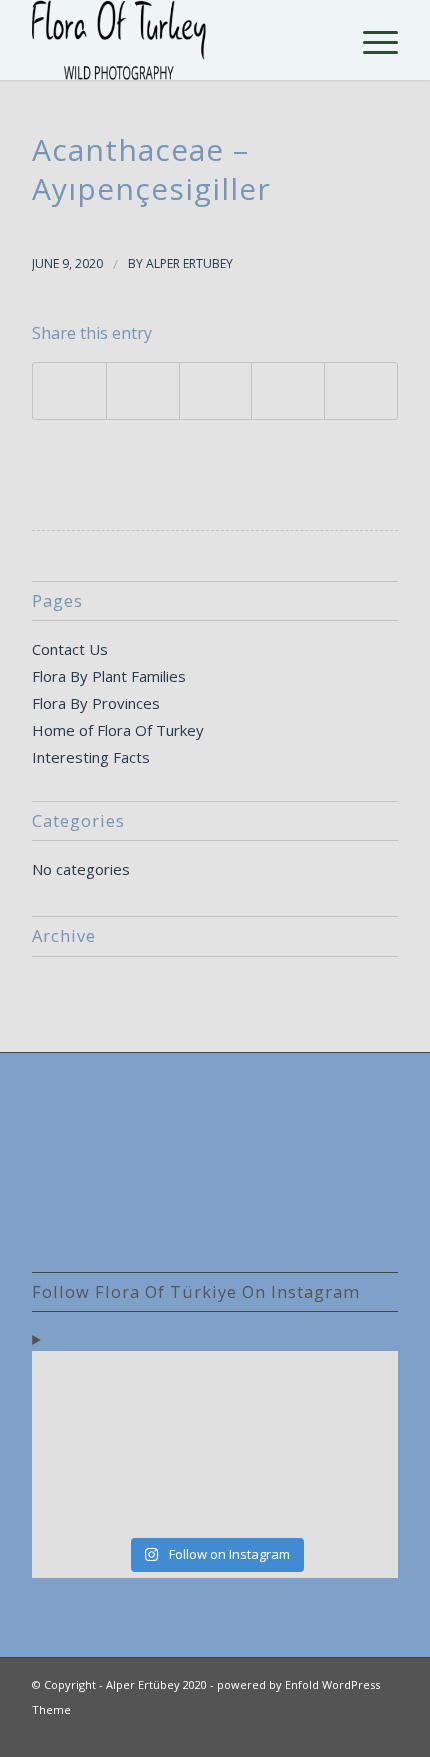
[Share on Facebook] (69, 391)
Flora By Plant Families (109, 676)
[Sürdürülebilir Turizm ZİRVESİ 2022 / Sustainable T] (354, 1442)
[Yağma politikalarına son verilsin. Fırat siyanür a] (354, 1497)
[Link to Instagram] (383, 1732)
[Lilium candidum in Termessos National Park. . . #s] (261, 1442)
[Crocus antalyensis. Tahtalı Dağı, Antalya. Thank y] (75, 1442)
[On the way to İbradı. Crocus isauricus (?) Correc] (168, 1442)
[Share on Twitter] (143, 391)
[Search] (323, 40)
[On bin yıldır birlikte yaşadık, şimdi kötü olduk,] (261, 1497)
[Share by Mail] (361, 391)
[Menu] (370, 40)
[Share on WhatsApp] (216, 391)
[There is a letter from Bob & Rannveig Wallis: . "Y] (75, 1387)
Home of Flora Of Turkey (118, 730)
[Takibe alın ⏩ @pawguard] (168, 1497)
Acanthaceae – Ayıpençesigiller (151, 169)
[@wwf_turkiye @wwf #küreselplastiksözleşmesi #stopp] (75, 1497)
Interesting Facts (91, 757)
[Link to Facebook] (353, 1732)
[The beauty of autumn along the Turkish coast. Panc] (261, 1387)
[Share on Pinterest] (288, 391)
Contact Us (70, 649)
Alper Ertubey (189, 263)
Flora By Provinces (96, 703)
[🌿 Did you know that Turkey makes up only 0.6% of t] (168, 1387)
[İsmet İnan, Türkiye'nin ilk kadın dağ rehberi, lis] (354, 1387)
